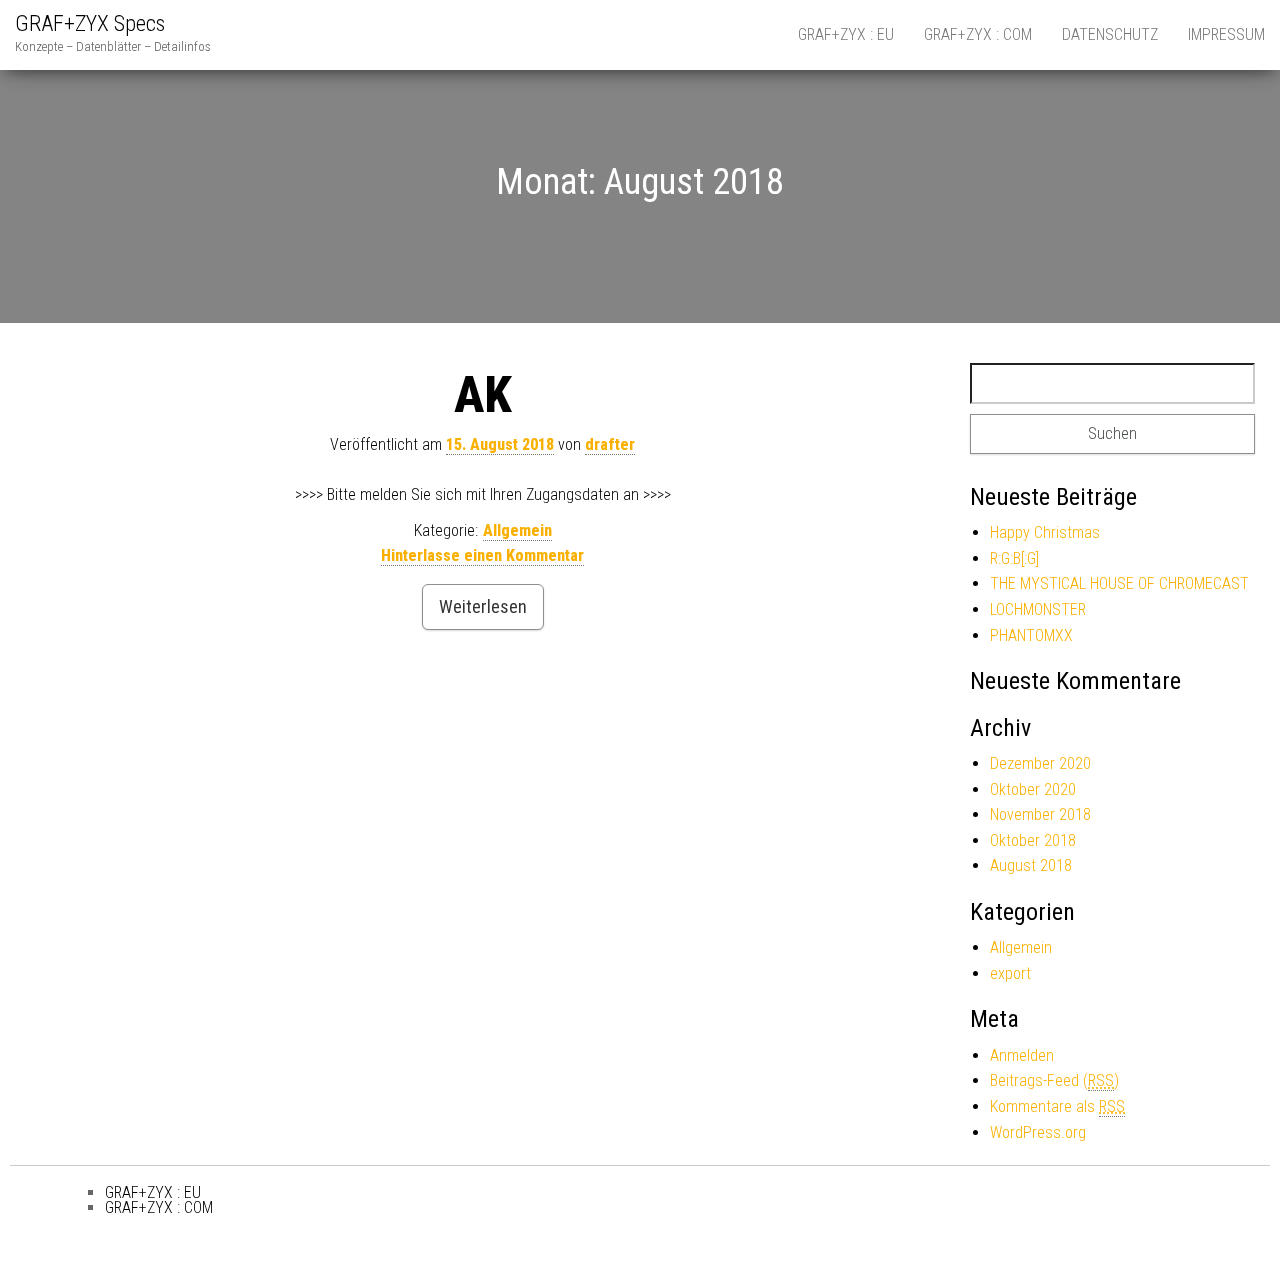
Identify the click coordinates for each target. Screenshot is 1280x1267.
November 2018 (1040, 814)
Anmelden (1022, 1055)
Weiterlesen (483, 606)
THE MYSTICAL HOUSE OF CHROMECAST (1119, 583)
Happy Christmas (1045, 532)
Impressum (1226, 34)
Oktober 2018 (1033, 840)
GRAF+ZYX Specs (90, 23)
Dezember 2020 (1040, 763)
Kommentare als (1057, 1106)
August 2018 (1031, 865)
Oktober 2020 (1033, 789)
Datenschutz (1110, 34)
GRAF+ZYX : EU (846, 34)
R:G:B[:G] (1014, 558)
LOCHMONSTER (1038, 609)
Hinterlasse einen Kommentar (482, 555)
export (1010, 973)
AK (483, 395)
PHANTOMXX (1031, 635)
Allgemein (517, 530)
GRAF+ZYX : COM (978, 34)
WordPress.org (1038, 1132)
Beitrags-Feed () (1054, 1080)
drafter (610, 444)
